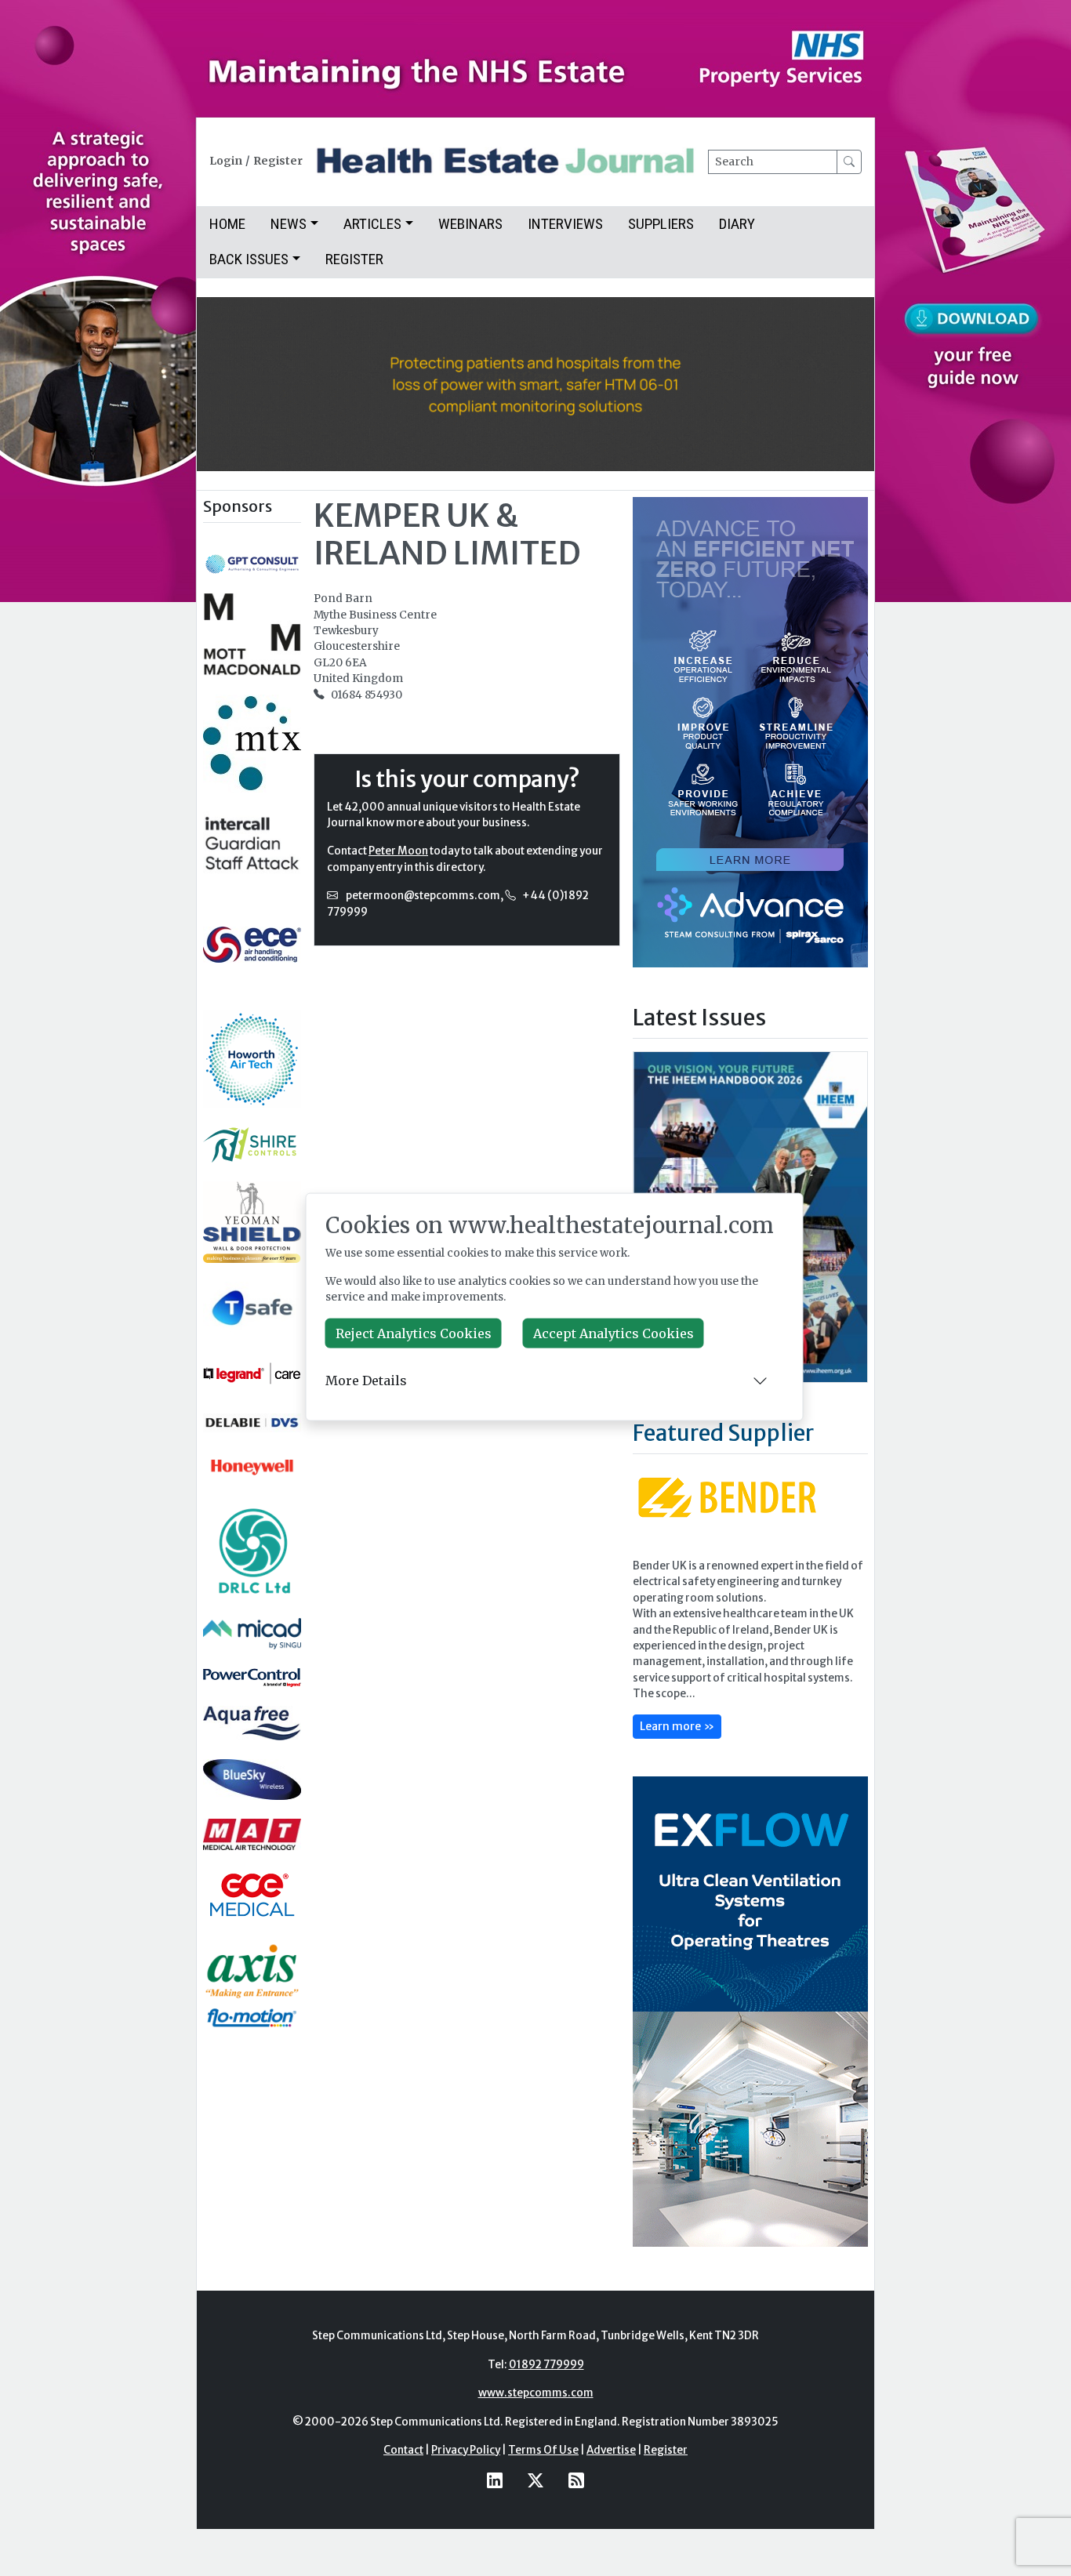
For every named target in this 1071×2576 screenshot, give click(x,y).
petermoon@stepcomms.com (423, 896)
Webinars (470, 224)
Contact (403, 2450)
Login (226, 161)
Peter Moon (398, 851)
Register (278, 161)
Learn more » (677, 1726)
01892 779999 (546, 2365)
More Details (366, 1381)
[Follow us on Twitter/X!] (535, 2480)
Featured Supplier (723, 1433)
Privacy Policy (466, 2450)
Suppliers (661, 224)
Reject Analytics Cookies (414, 1333)
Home (227, 224)
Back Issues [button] (249, 259)
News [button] (289, 224)
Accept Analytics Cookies (614, 1333)
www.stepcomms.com (536, 2393)
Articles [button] (372, 224)
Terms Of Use (543, 2450)
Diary (737, 224)
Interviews (565, 224)
